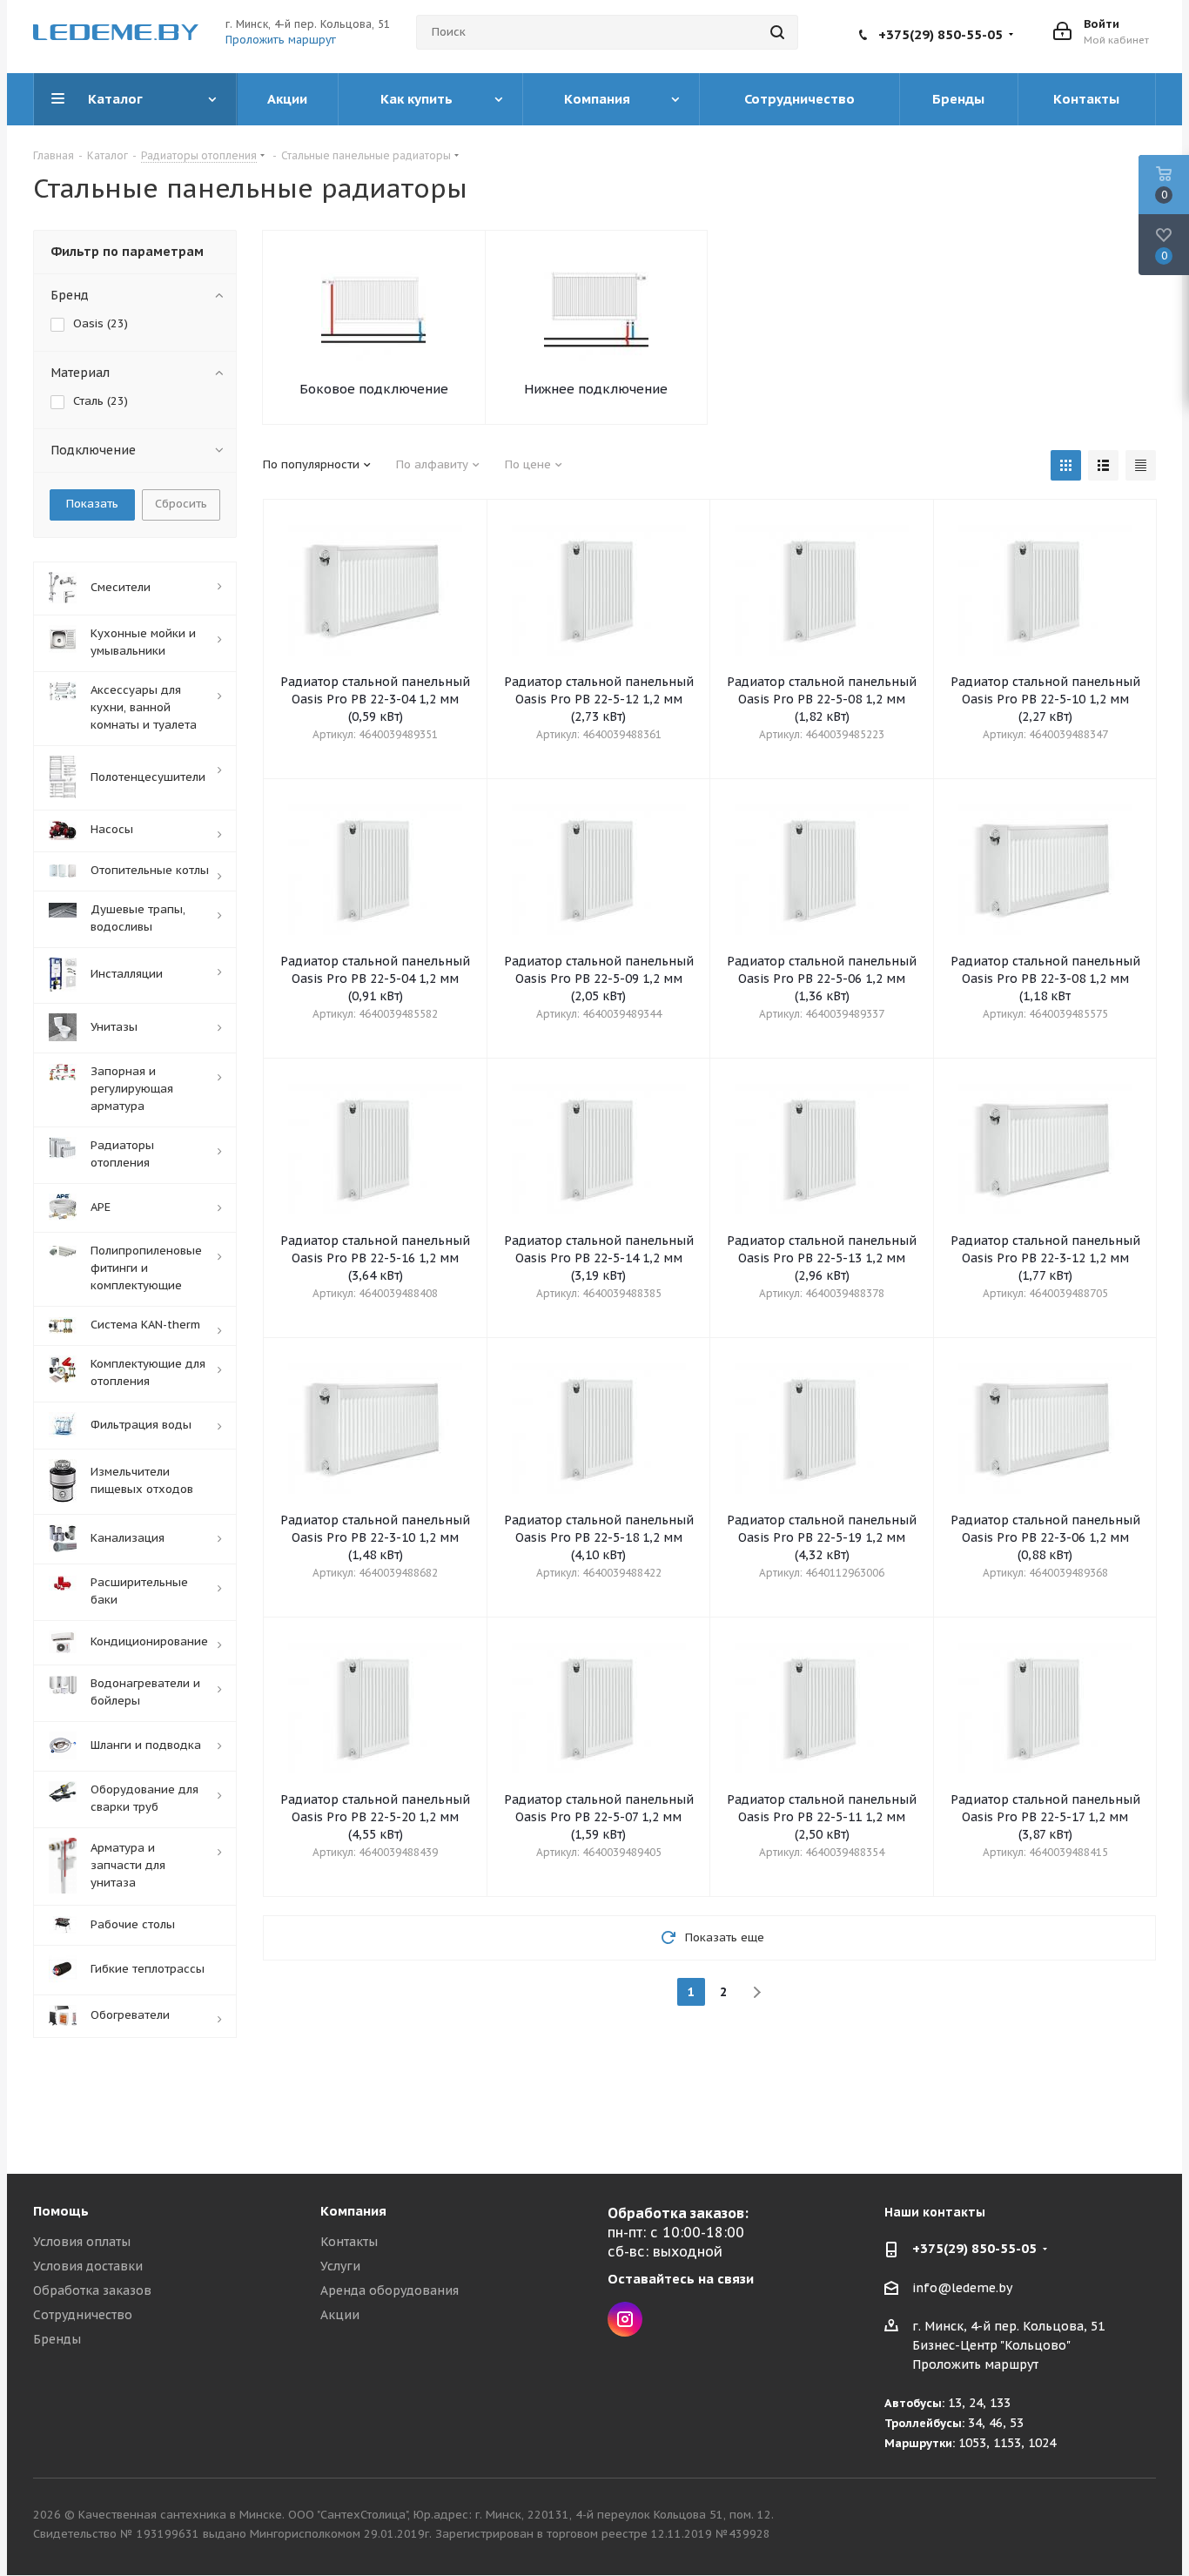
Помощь (61, 2211)
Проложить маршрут (281, 40)
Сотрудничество (83, 2315)
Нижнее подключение (596, 389)
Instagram (625, 2319)
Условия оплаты (82, 2242)
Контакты (349, 2242)
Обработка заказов (92, 2290)
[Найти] (777, 32)
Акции (340, 2315)
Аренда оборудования (390, 2290)
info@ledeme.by (962, 2288)
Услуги (340, 2266)
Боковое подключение (374, 389)
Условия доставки (88, 2266)
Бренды (57, 2339)
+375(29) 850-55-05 (940, 34)
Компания (353, 2211)
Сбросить (181, 504)
